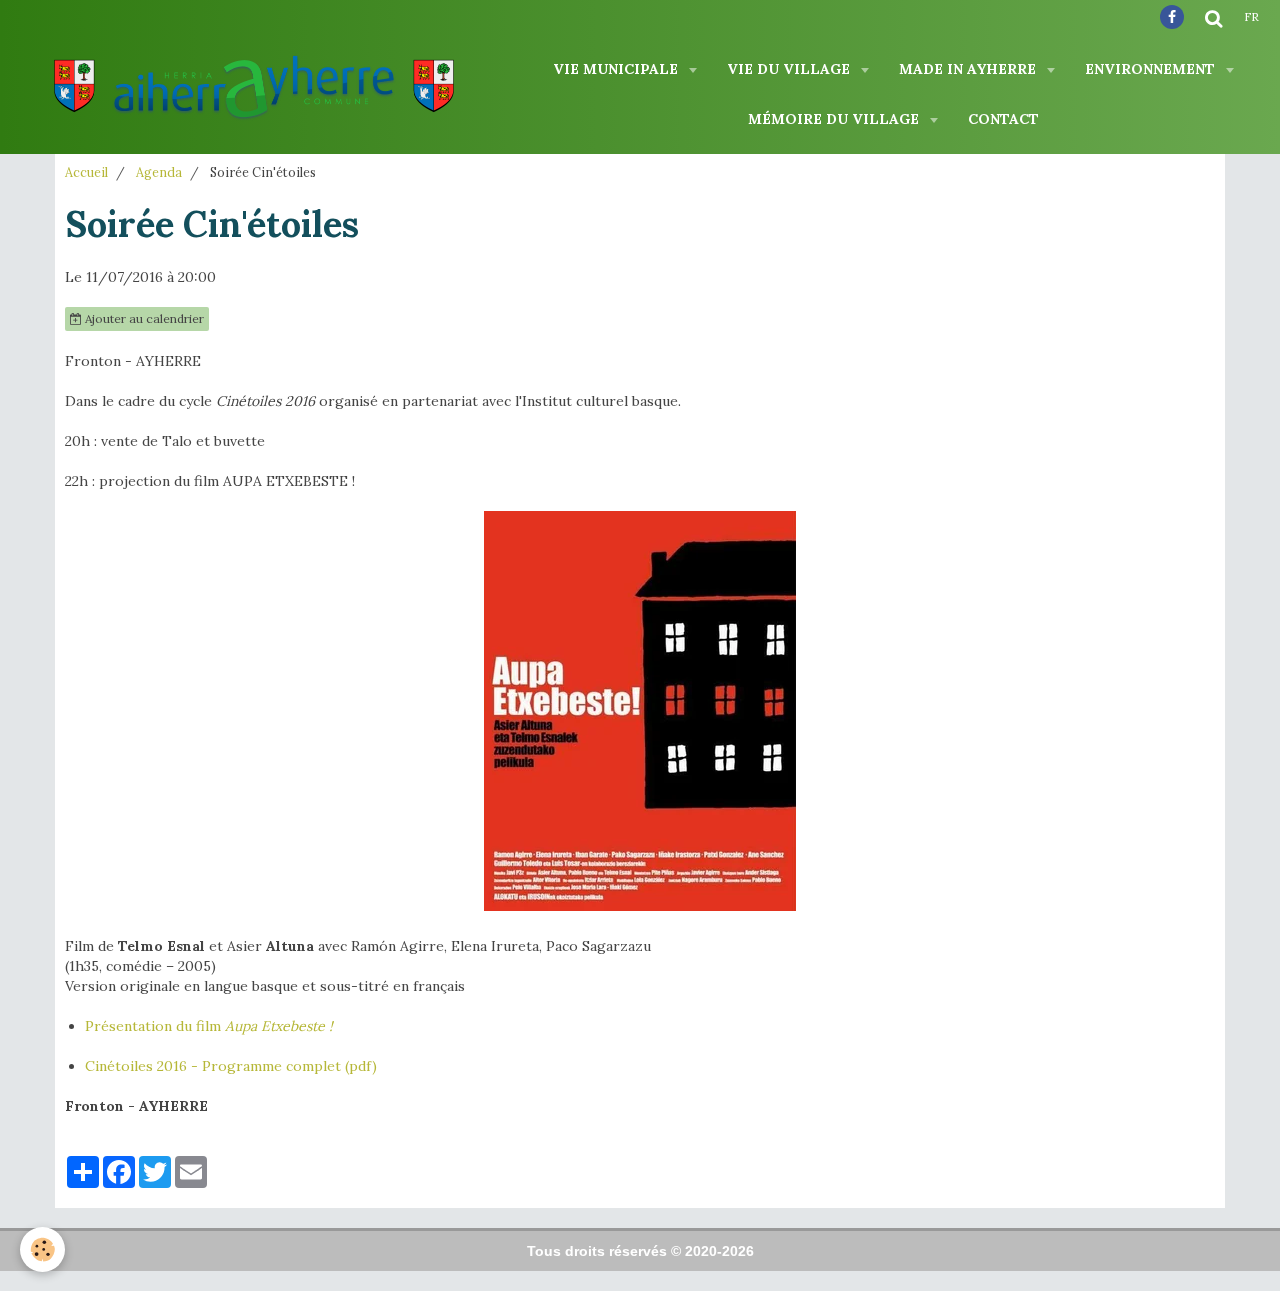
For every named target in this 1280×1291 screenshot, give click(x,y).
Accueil (86, 172)
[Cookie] (42, 1249)
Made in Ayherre (969, 69)
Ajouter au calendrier (143, 318)
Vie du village (790, 69)
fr (1251, 17)
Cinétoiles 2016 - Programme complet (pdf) (231, 1066)
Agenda (159, 172)
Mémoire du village (835, 119)
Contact (1003, 119)
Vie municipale (617, 69)
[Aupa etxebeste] (640, 711)
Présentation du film (155, 1026)
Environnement (1152, 69)
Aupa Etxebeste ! (279, 1026)
